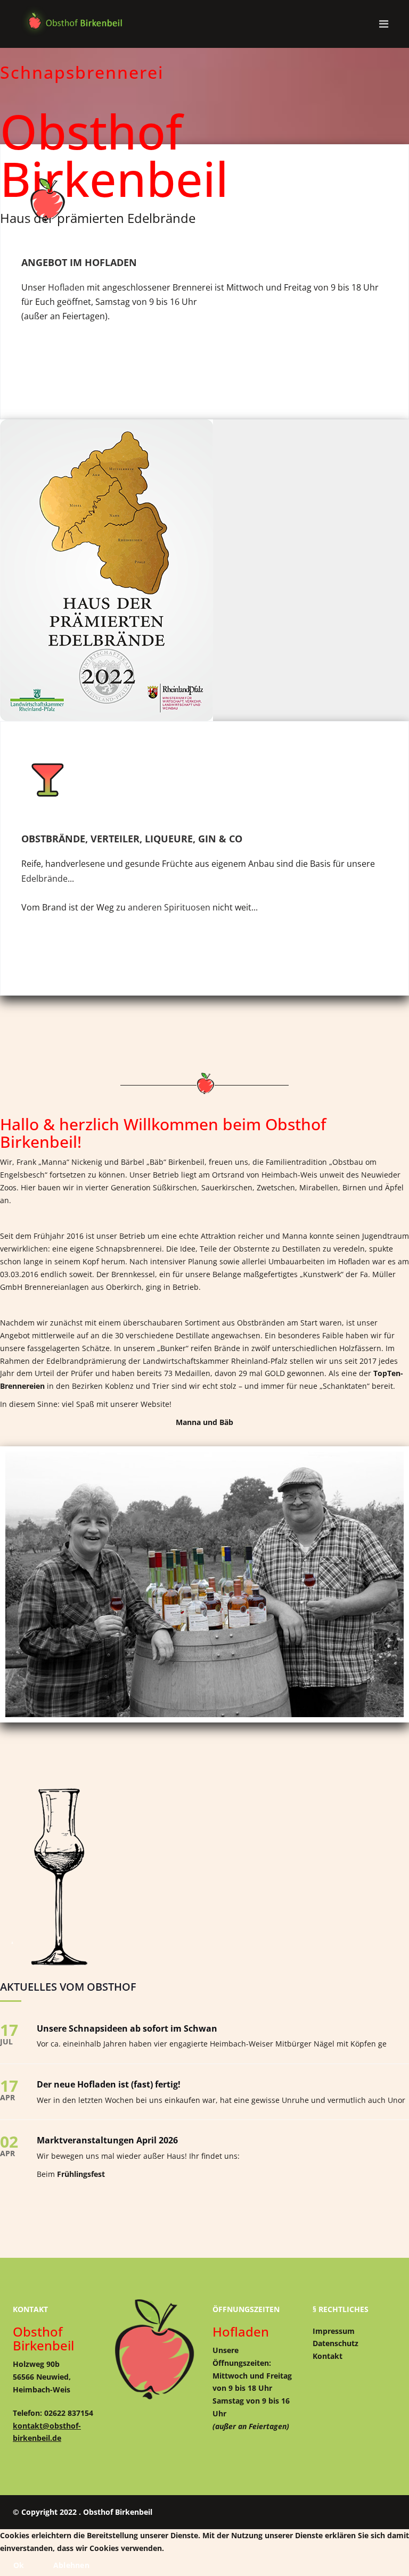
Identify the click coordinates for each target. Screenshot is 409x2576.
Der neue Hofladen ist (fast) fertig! (109, 2084)
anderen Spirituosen (169, 907)
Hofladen (66, 287)
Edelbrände (44, 879)
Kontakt (328, 2356)
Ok (19, 2565)
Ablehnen (71, 2565)
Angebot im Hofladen (79, 262)
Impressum (334, 2331)
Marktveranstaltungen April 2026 (107, 2140)
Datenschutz (336, 2343)
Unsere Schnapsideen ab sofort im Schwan (127, 2028)
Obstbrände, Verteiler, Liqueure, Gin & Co (132, 839)
